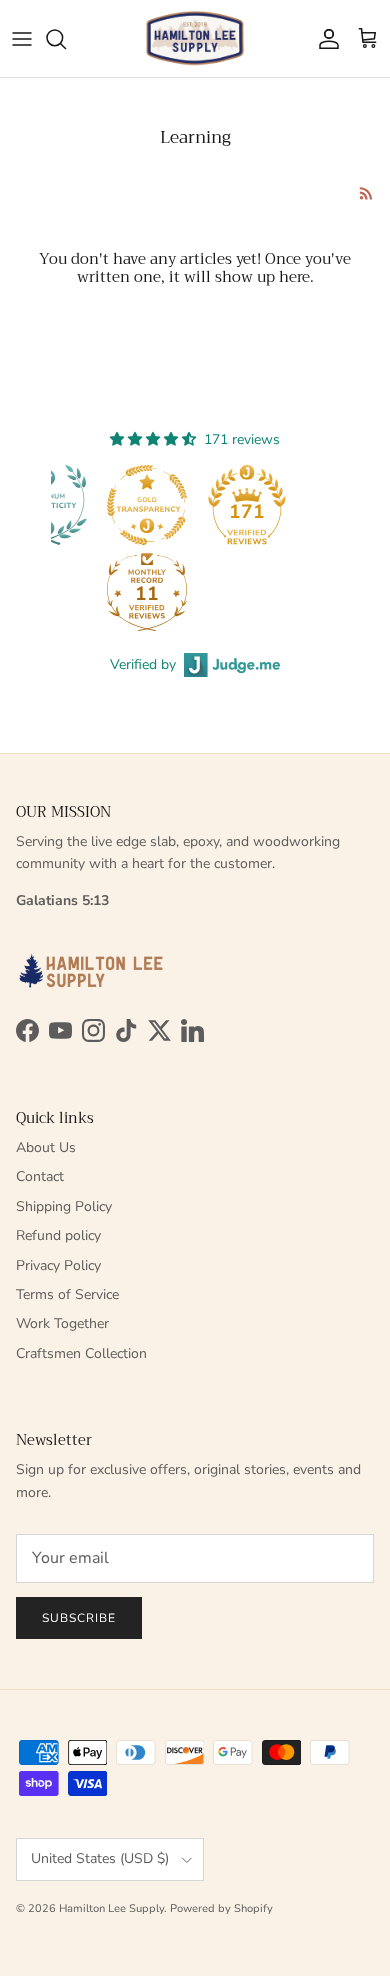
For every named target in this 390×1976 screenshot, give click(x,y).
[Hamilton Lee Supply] (195, 38)
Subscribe (79, 1618)
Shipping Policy (64, 1206)
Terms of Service (67, 1294)
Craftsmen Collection (81, 1353)
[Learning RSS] (366, 193)
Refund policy (58, 1235)
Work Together (62, 1323)
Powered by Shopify (221, 1908)
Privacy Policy (58, 1265)
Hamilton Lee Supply (111, 1908)
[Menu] (22, 39)
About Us (46, 1147)
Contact (40, 1176)
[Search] (66, 39)
